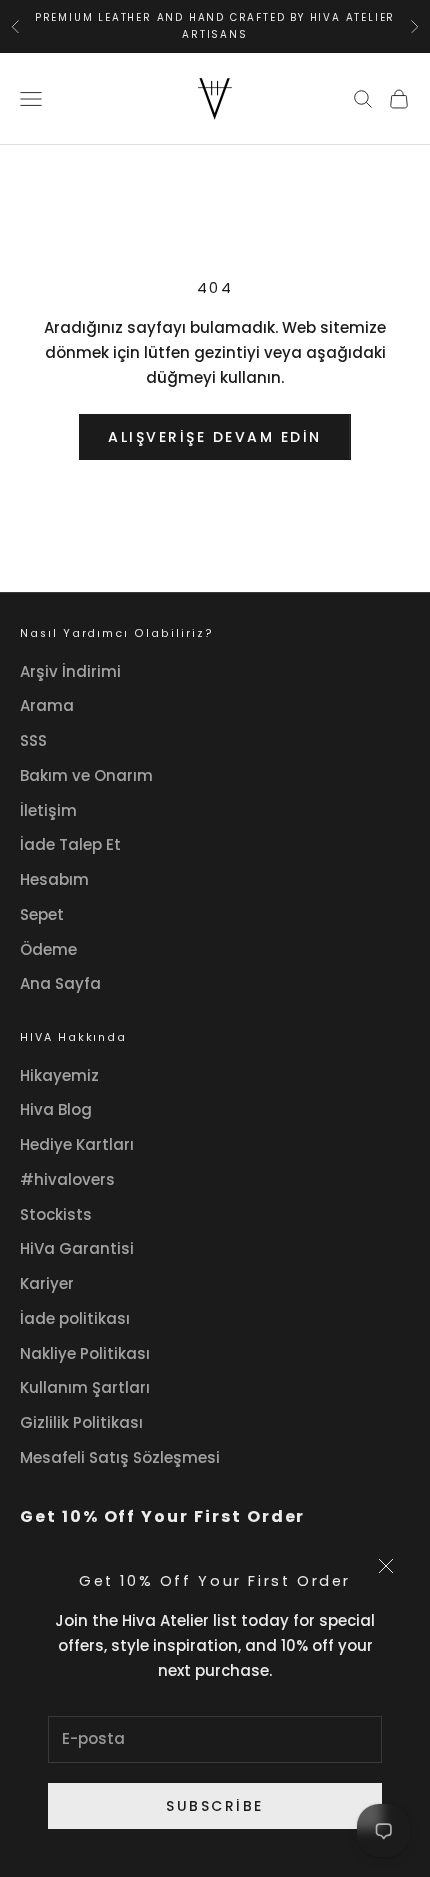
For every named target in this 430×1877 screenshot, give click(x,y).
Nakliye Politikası (85, 1353)
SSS (33, 740)
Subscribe (215, 1806)
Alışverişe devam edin (215, 437)
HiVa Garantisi (77, 1248)
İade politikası (75, 1318)
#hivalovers (67, 1179)
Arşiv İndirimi (70, 671)
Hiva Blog (56, 1109)
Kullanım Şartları (85, 1387)
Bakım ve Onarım (86, 775)
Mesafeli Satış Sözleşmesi (120, 1457)
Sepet (42, 914)
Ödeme (48, 949)
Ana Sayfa (60, 983)
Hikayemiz (59, 1075)
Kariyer (47, 1283)
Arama (47, 705)
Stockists (56, 1214)
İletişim (48, 810)
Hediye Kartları (77, 1144)
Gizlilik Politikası (81, 1422)
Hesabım (54, 879)
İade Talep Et (70, 844)
